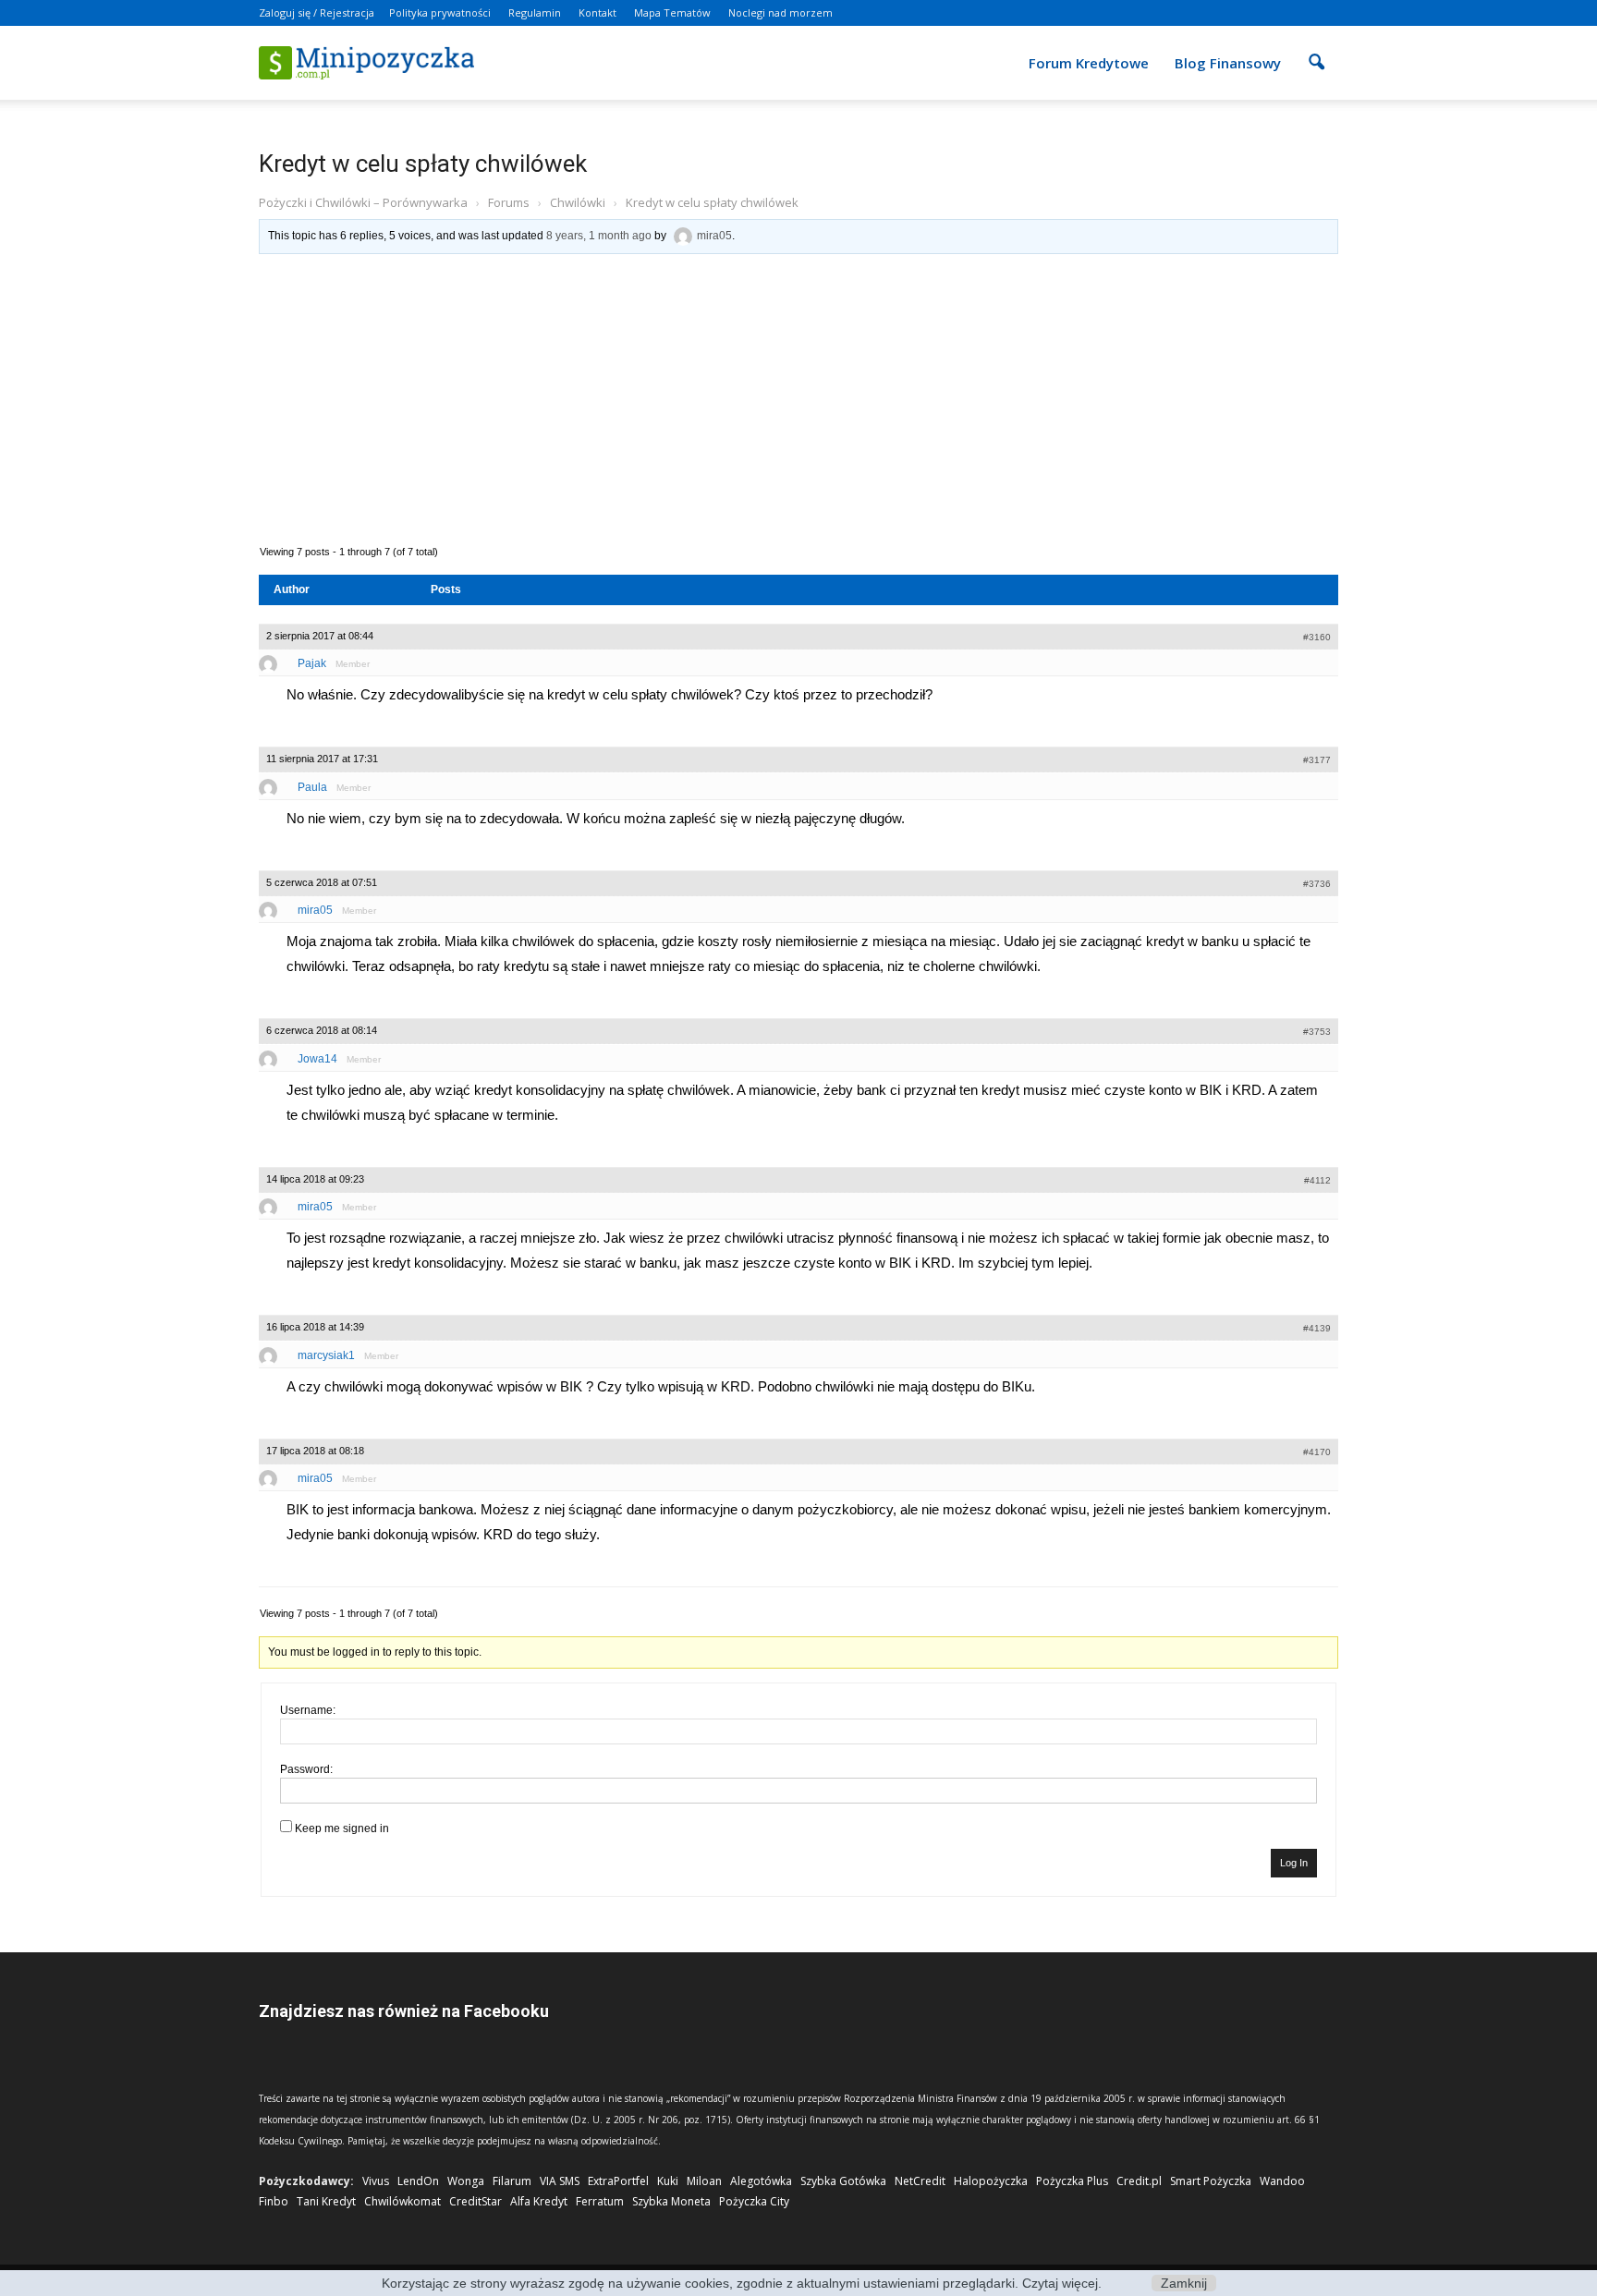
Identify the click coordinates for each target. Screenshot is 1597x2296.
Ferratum (600, 2201)
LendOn (418, 2181)
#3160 (1317, 637)
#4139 (1317, 1328)
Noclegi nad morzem (780, 12)
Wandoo (1282, 2181)
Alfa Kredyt (539, 2201)
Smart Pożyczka (1211, 2181)
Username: (308, 1710)
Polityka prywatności (440, 12)
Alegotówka (761, 2181)
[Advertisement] (798, 397)
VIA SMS (560, 2181)
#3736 (1317, 884)
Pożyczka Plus (1072, 2181)
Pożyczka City (754, 2201)
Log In (1294, 1863)
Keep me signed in (342, 1828)
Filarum (512, 2181)
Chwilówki (578, 202)
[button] (1316, 50)
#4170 (1317, 1452)
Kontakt (597, 12)
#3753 (1317, 1032)
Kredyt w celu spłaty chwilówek (423, 164)
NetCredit (920, 2181)
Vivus (376, 2181)
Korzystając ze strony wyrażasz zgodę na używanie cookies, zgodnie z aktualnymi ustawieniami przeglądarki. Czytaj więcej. (742, 2283)
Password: (306, 1769)
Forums (509, 202)
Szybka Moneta (671, 2201)
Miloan (704, 2181)
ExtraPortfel (618, 2181)
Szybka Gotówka (843, 2181)
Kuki (668, 2181)
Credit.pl (1139, 2181)
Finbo (274, 2201)
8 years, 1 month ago (599, 236)
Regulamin (535, 12)
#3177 (1317, 760)
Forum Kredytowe (1089, 63)
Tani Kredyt (326, 2201)
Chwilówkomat (402, 2201)
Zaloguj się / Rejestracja (317, 12)
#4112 (1317, 1180)
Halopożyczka (991, 2181)
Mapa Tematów (672, 12)
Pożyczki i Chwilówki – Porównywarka (363, 202)
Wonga (466, 2181)
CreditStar (475, 2201)
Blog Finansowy (1228, 63)
